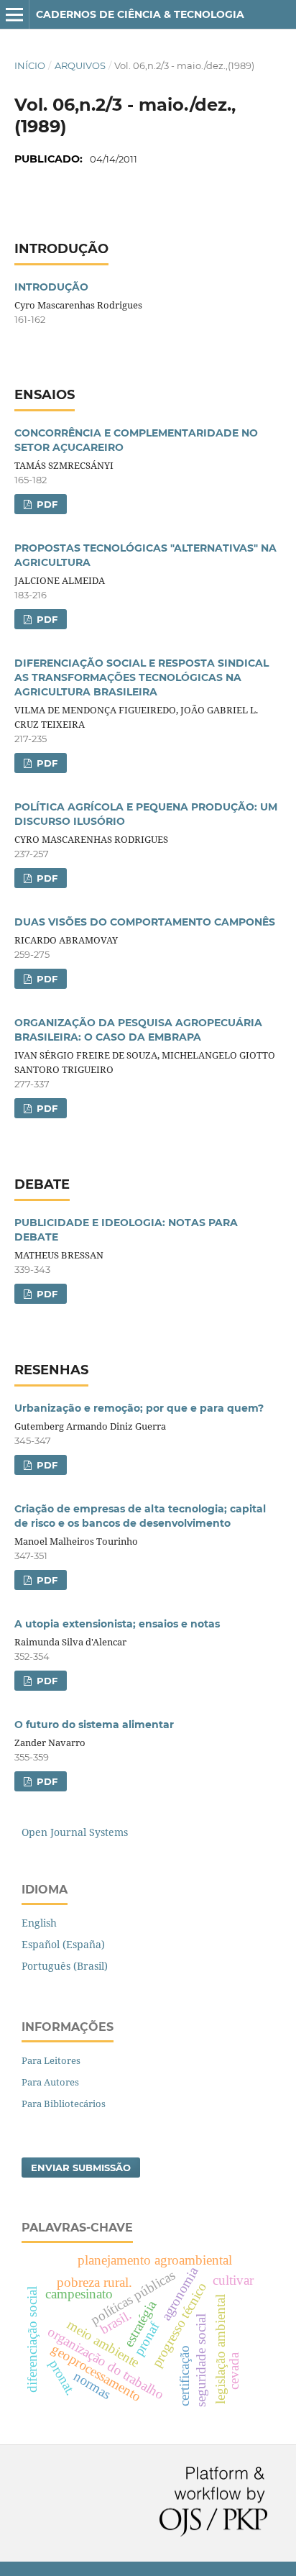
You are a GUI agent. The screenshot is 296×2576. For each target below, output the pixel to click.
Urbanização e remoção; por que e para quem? (139, 1408)
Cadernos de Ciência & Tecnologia (140, 14)
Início (30, 65)
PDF (46, 504)
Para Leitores (51, 2060)
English (39, 1923)
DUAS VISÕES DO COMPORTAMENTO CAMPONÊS (145, 922)
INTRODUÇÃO (51, 287)
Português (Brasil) (65, 1966)
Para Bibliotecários (64, 2104)
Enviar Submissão (81, 2168)
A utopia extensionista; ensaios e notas (117, 1624)
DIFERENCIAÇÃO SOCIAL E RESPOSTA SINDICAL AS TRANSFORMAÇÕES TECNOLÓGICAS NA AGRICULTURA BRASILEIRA (142, 677)
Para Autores (50, 2082)
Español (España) (63, 1944)
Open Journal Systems (75, 1832)
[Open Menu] (14, 14)
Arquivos (80, 65)
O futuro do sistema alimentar (94, 1725)
